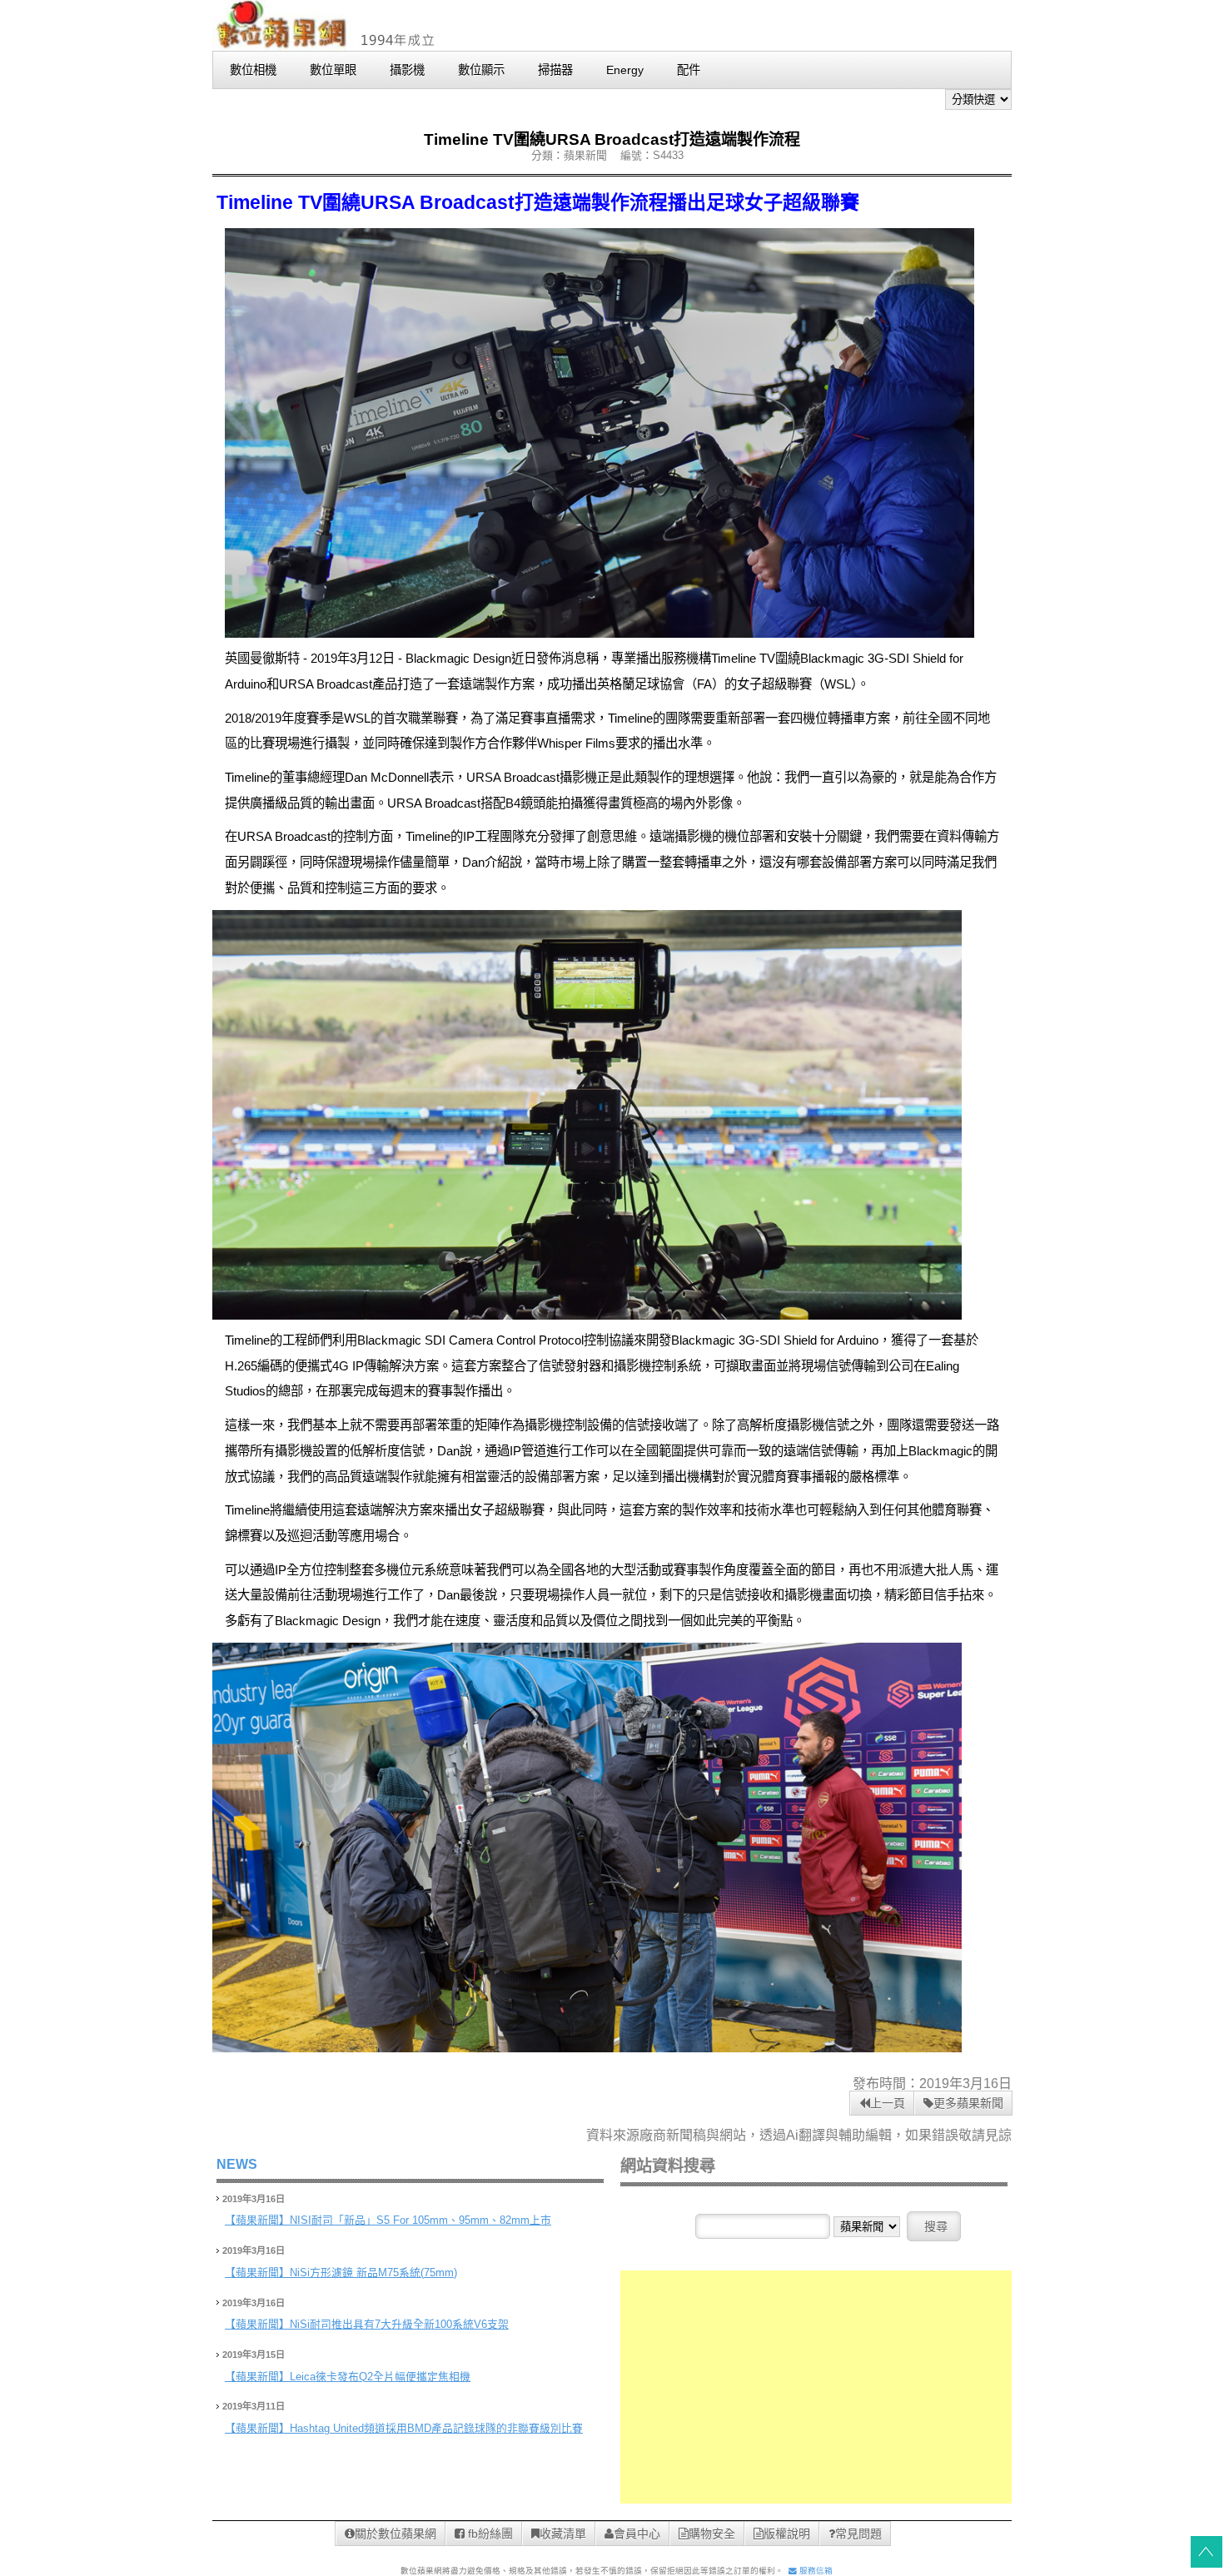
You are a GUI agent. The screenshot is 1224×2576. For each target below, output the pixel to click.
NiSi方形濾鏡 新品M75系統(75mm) (373, 2273)
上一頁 (888, 2103)
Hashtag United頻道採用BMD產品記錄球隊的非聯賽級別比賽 (436, 2428)
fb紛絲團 (489, 2534)
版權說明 (787, 2534)
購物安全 (712, 2534)
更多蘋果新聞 (968, 2103)
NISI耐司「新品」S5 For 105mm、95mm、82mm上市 (420, 2220)
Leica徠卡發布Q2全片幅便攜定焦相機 (380, 2377)
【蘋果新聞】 (257, 2220)
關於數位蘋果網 (396, 2534)
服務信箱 (815, 2571)
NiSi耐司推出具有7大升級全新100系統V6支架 (399, 2324)
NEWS (237, 2164)
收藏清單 (563, 2534)
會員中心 (637, 2534)
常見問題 (858, 2534)
